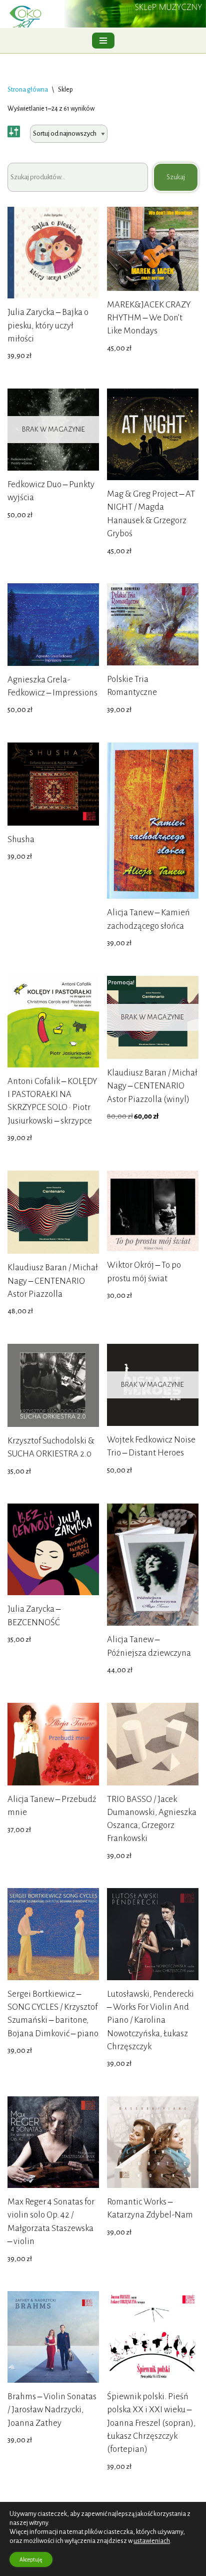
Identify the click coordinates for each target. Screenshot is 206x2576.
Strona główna (28, 90)
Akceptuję (31, 2559)
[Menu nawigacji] (103, 41)
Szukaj (176, 177)
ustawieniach (152, 2541)
